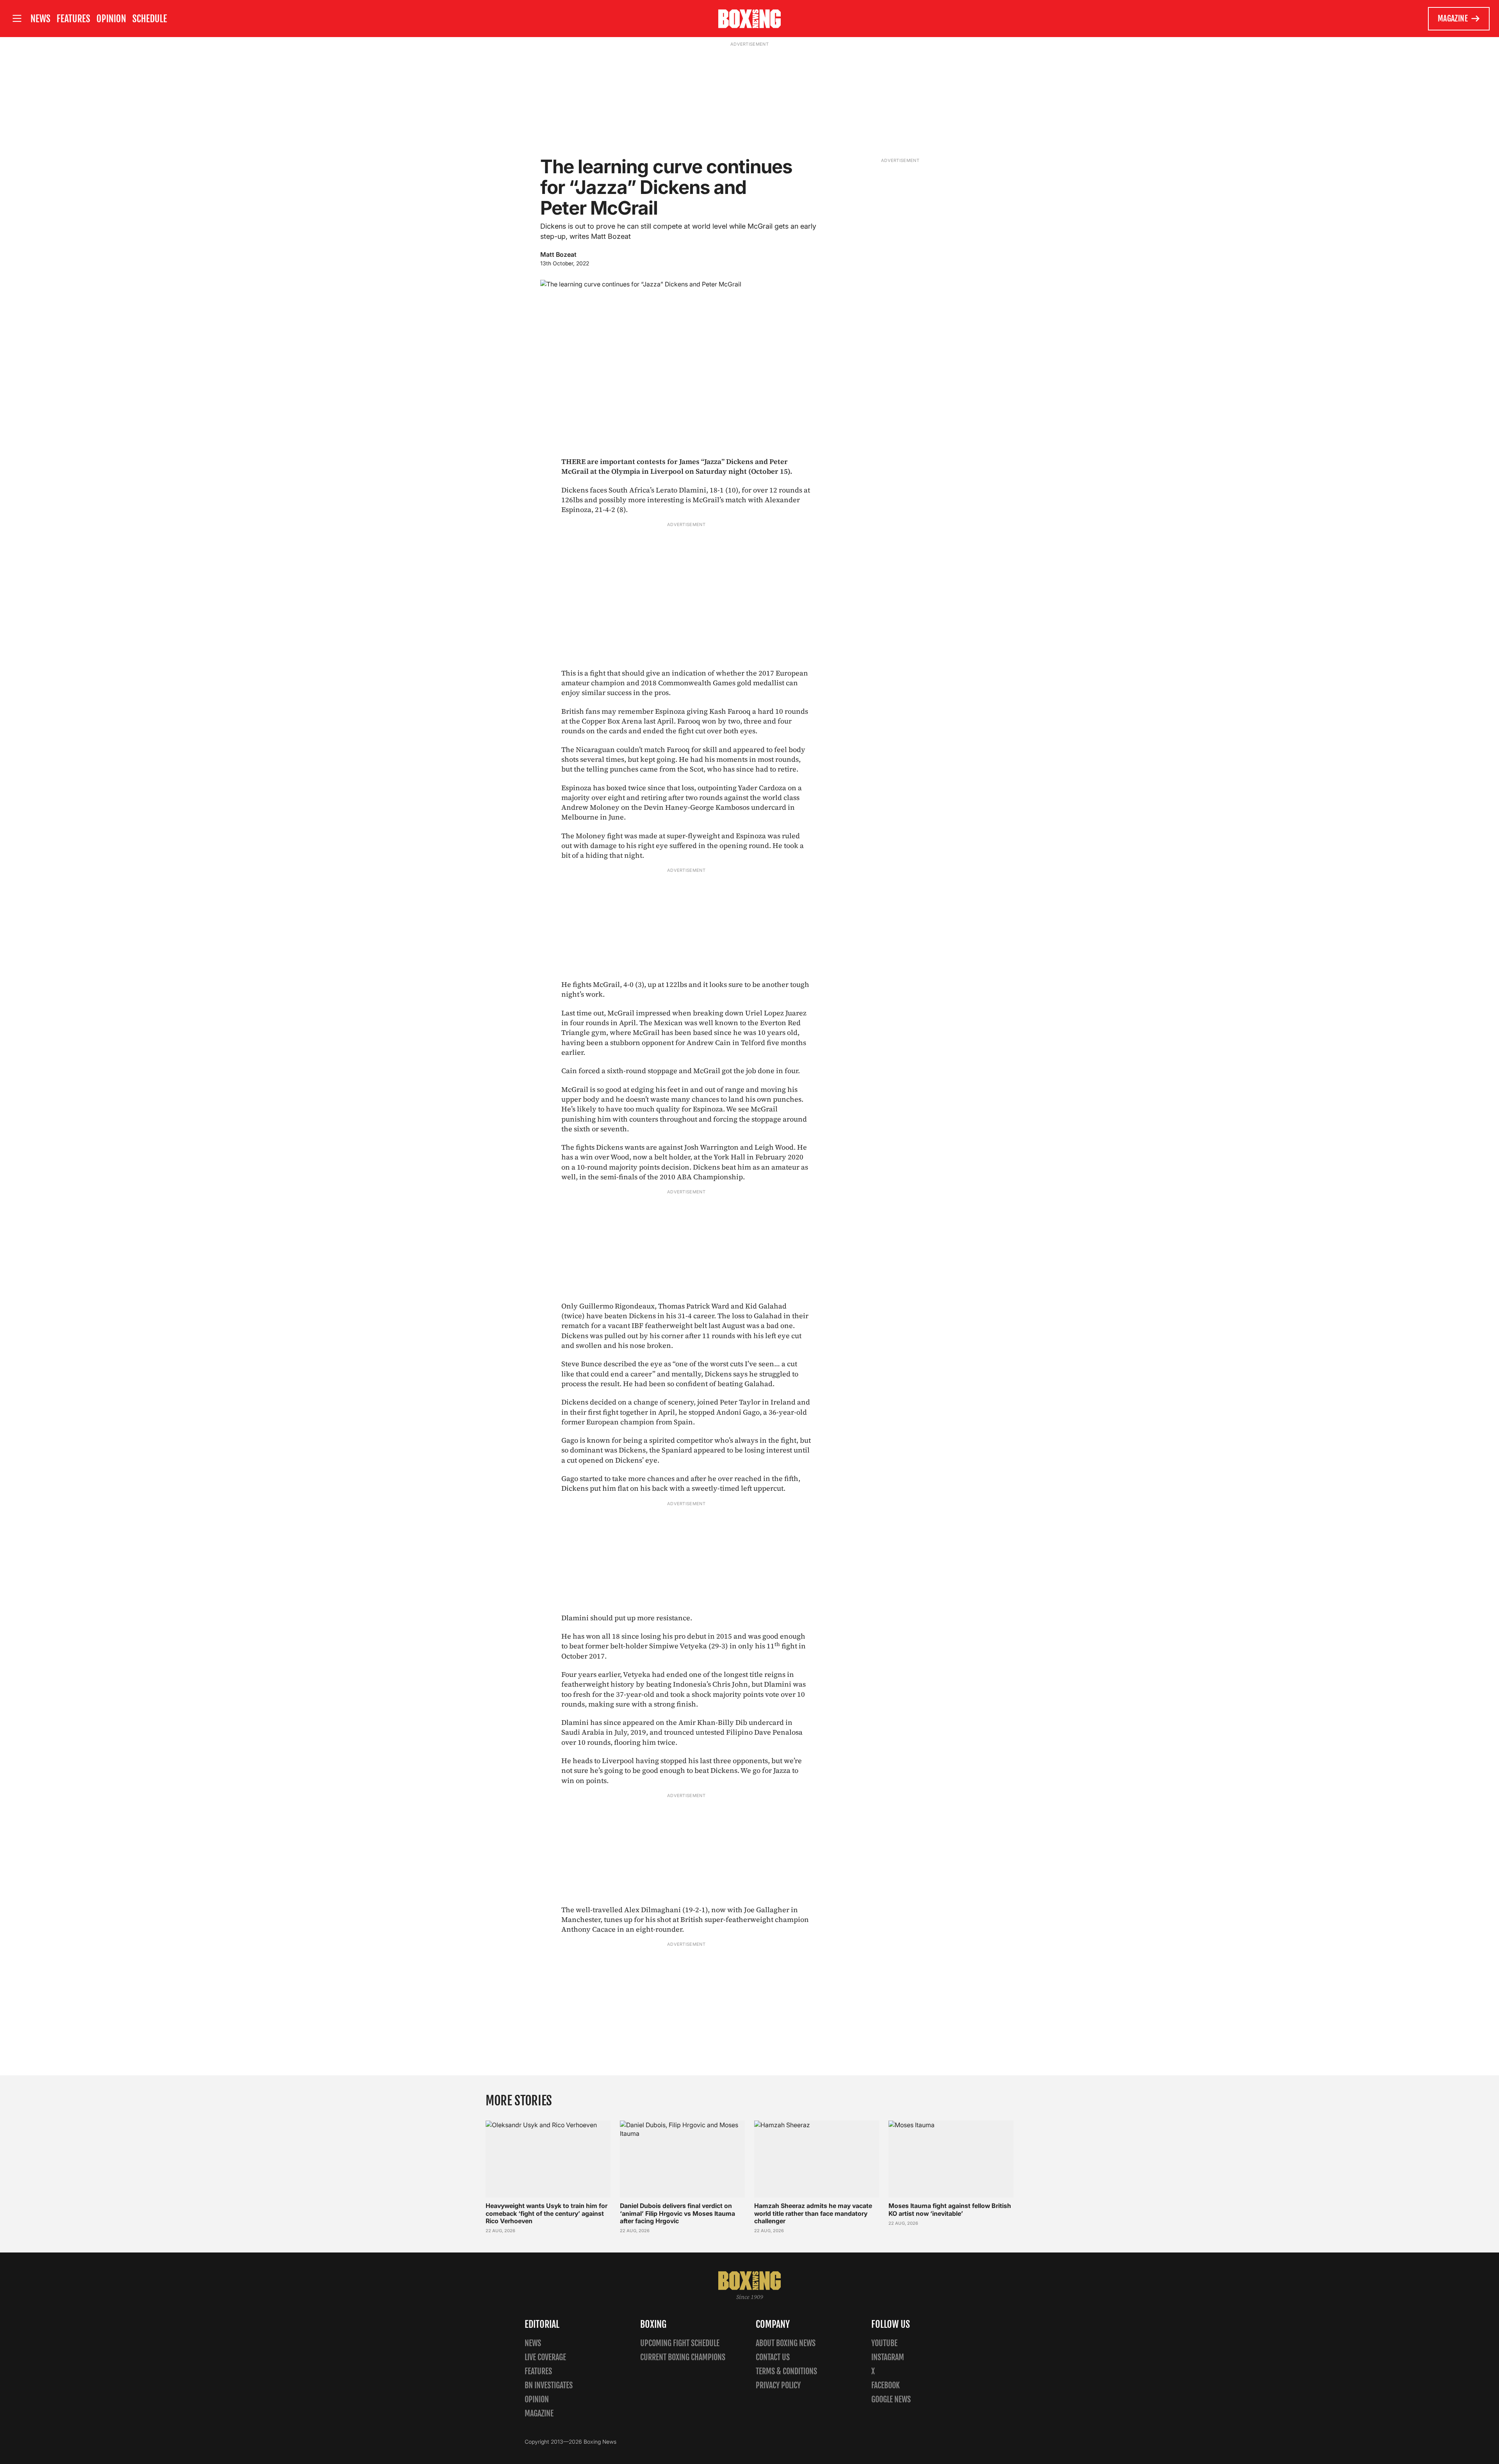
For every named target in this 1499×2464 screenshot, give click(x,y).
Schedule (150, 19)
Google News (891, 2399)
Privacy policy (778, 2385)
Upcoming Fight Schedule (680, 2343)
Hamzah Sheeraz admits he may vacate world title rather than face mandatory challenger (813, 2213)
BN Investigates (549, 2385)
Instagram (888, 2357)
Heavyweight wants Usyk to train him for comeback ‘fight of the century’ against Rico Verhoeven (547, 2213)
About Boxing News (786, 2343)
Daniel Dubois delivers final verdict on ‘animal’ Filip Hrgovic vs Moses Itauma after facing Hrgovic (677, 2213)
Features (73, 19)
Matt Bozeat (558, 254)
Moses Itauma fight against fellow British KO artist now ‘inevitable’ (950, 2209)
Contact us (773, 2357)
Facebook (886, 2385)
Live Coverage (545, 2357)
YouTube (884, 2343)
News (40, 19)
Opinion (111, 19)
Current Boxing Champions (683, 2357)
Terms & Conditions (786, 2371)
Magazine (1453, 19)
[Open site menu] (17, 19)
